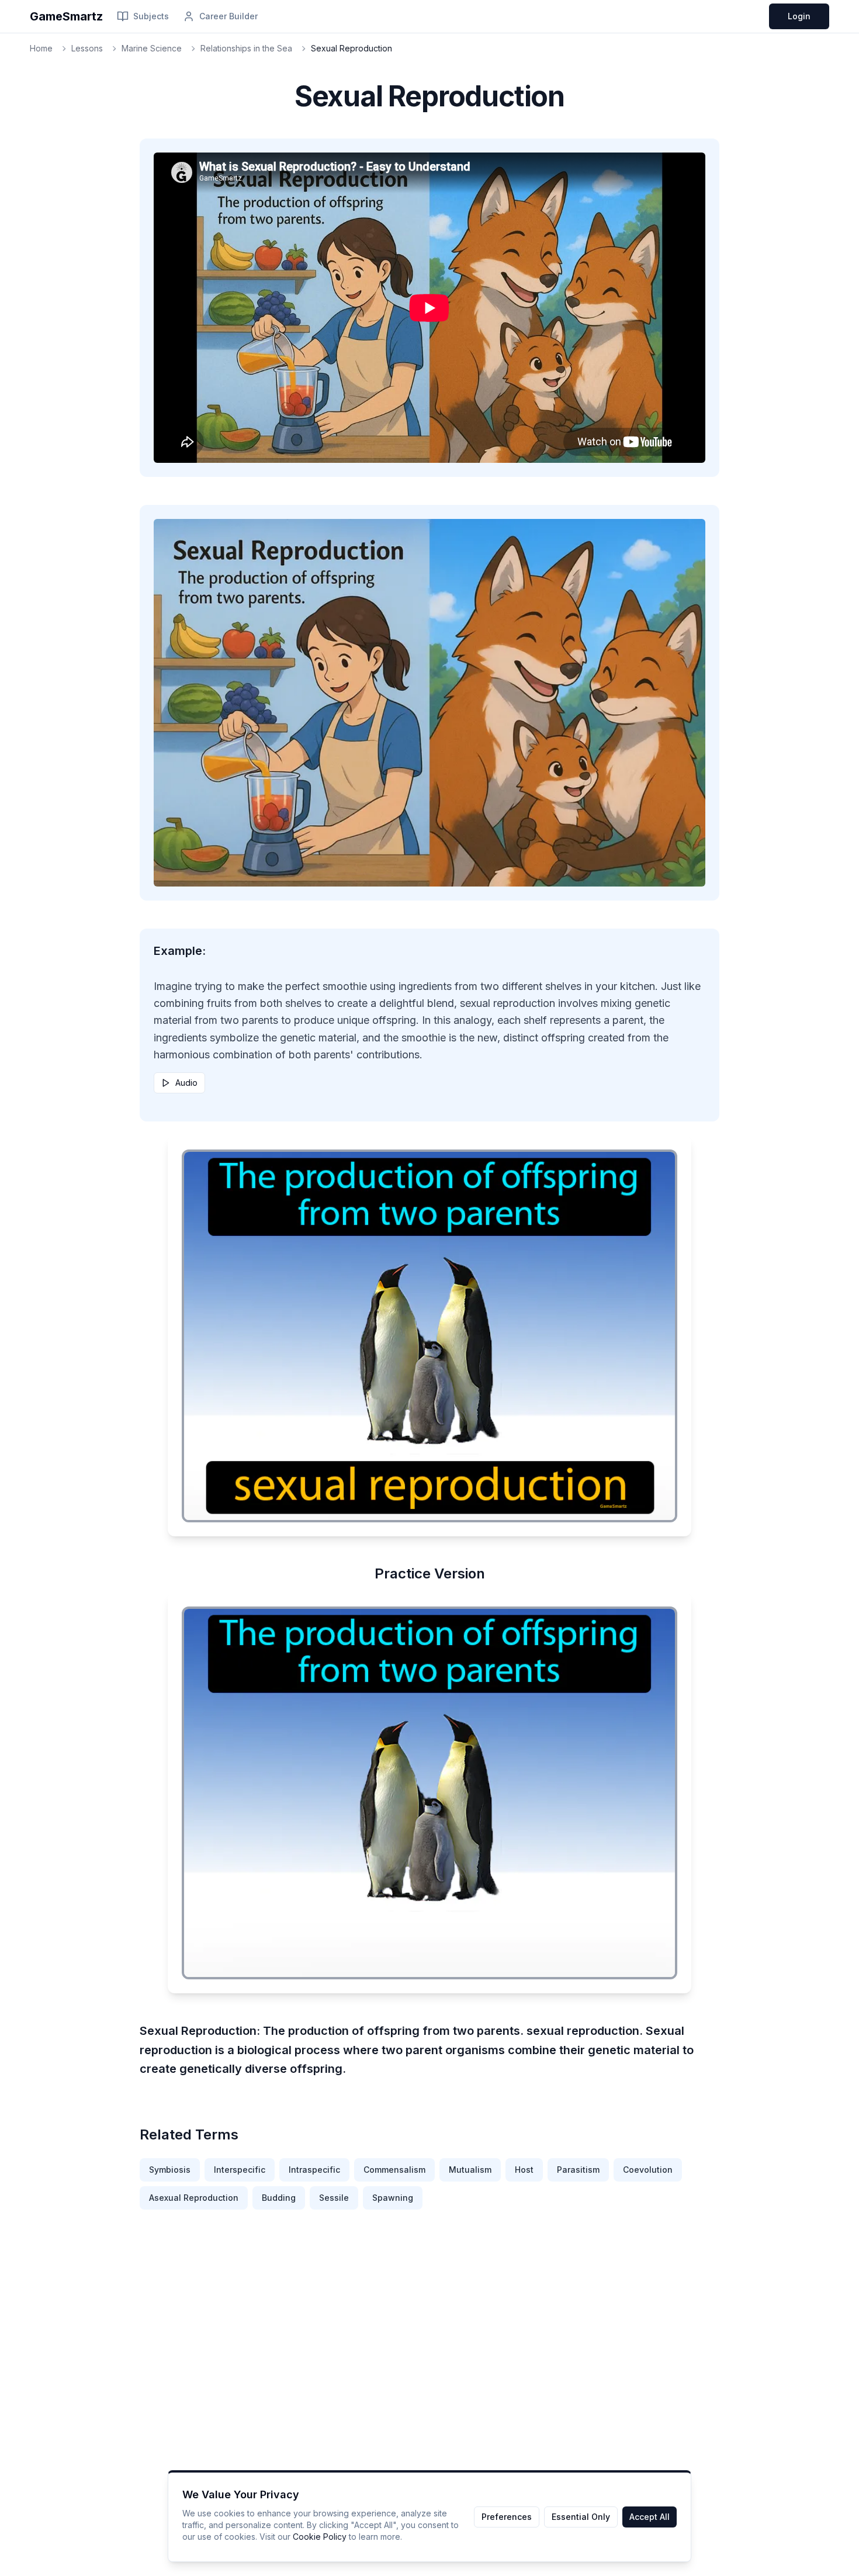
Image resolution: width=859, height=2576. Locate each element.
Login (799, 16)
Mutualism (470, 2170)
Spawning (393, 2198)
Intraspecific (314, 2170)
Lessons (87, 48)
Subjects (151, 16)
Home (41, 48)
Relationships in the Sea (246, 48)
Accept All (650, 2517)
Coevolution (648, 2170)
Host (524, 2170)
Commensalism (394, 2170)
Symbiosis (170, 2170)
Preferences (507, 2517)
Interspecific (240, 2170)
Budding (279, 2198)
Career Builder (228, 16)
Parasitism (578, 2170)
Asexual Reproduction (194, 2198)
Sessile (334, 2198)
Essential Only (581, 2517)
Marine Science (152, 48)
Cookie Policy (320, 2537)
